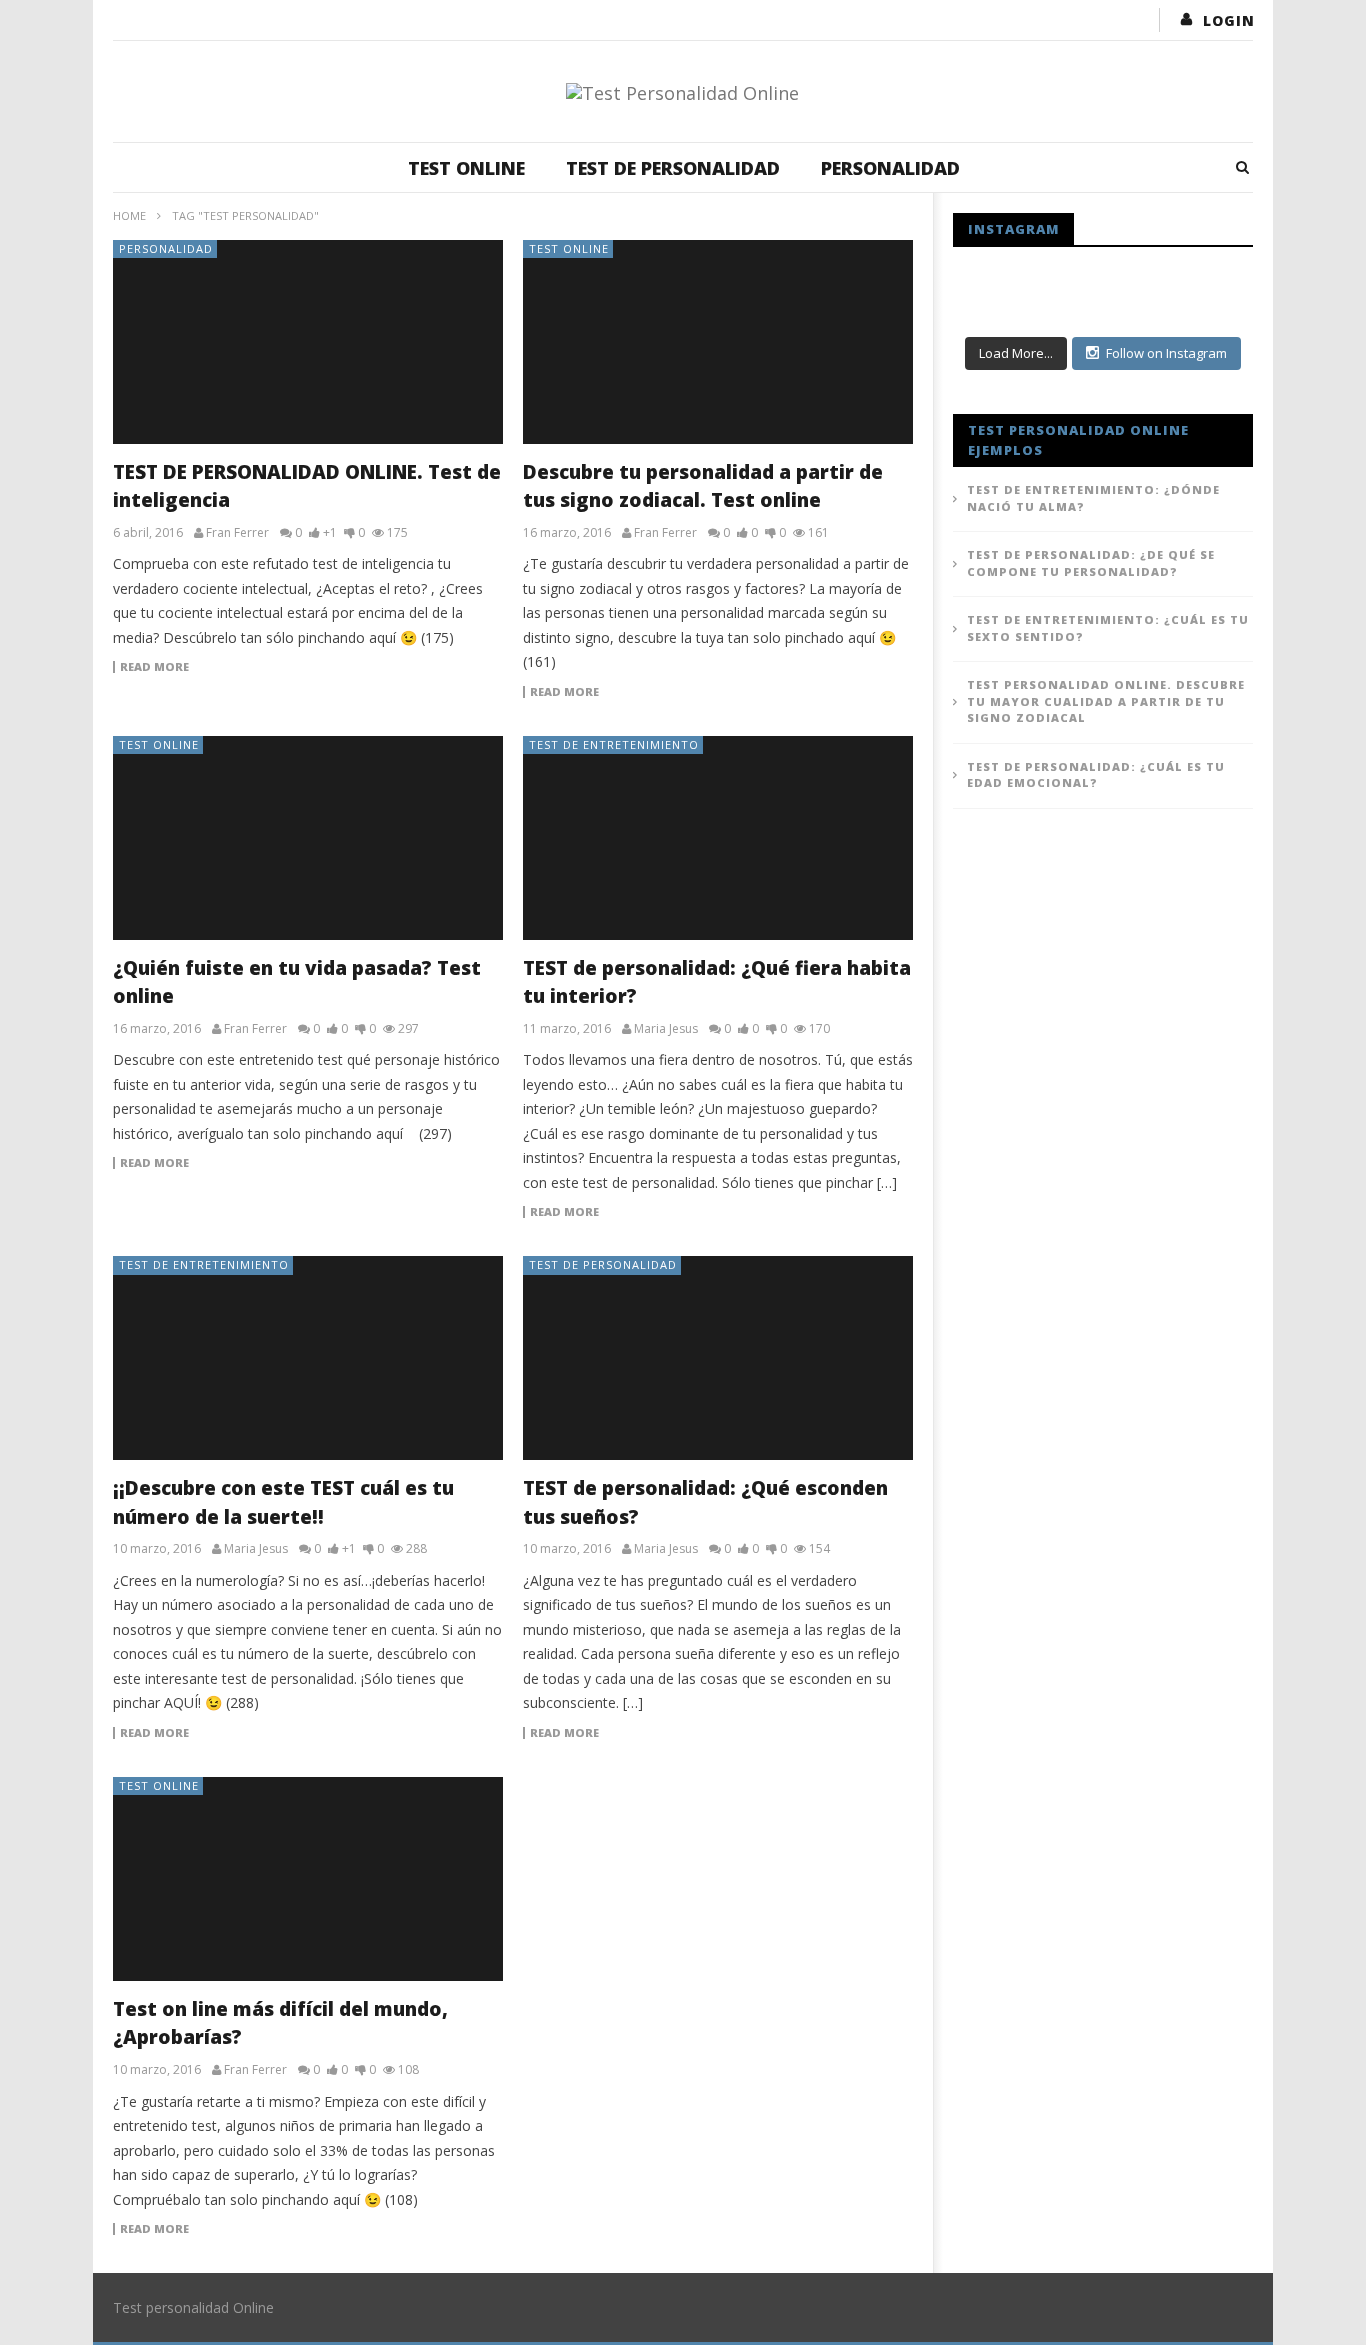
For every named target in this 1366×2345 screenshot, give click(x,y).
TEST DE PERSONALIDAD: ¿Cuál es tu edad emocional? (1096, 775)
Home (129, 215)
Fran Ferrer (237, 533)
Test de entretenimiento (614, 744)
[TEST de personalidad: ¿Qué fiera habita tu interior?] (718, 838)
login (1229, 20)
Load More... (1016, 353)
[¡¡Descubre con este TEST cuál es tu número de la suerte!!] (308, 1358)
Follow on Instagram (1166, 353)
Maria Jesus (666, 1029)
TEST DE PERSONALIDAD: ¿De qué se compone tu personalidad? (1091, 563)
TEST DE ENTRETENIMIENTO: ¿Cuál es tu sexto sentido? (1108, 628)
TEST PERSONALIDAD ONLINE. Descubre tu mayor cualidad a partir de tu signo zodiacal (1106, 701)
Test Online (466, 168)
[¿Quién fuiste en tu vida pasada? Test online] (308, 838)
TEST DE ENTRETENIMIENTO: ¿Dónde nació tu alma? (1093, 498)
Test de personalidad (673, 168)
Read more (154, 667)
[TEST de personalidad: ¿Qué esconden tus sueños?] (718, 1358)
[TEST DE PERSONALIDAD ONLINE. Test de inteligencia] (308, 342)
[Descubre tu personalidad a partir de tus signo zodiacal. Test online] (718, 342)
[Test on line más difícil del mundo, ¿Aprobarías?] (308, 1879)
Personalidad (890, 168)
